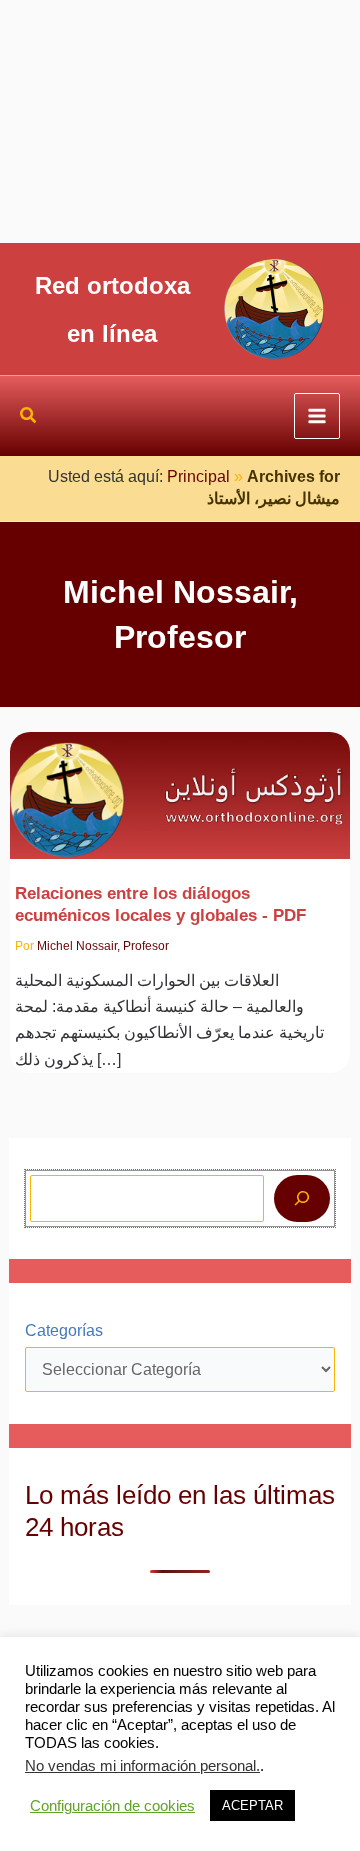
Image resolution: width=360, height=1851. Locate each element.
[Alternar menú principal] (317, 416)
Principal (198, 476)
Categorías (64, 1330)
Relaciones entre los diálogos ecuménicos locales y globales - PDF (160, 903)
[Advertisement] (180, 121)
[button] (29, 418)
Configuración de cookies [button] (112, 1806)
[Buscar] (302, 1198)
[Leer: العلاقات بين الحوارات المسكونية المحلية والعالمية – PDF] (180, 783)
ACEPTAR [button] (252, 1805)
